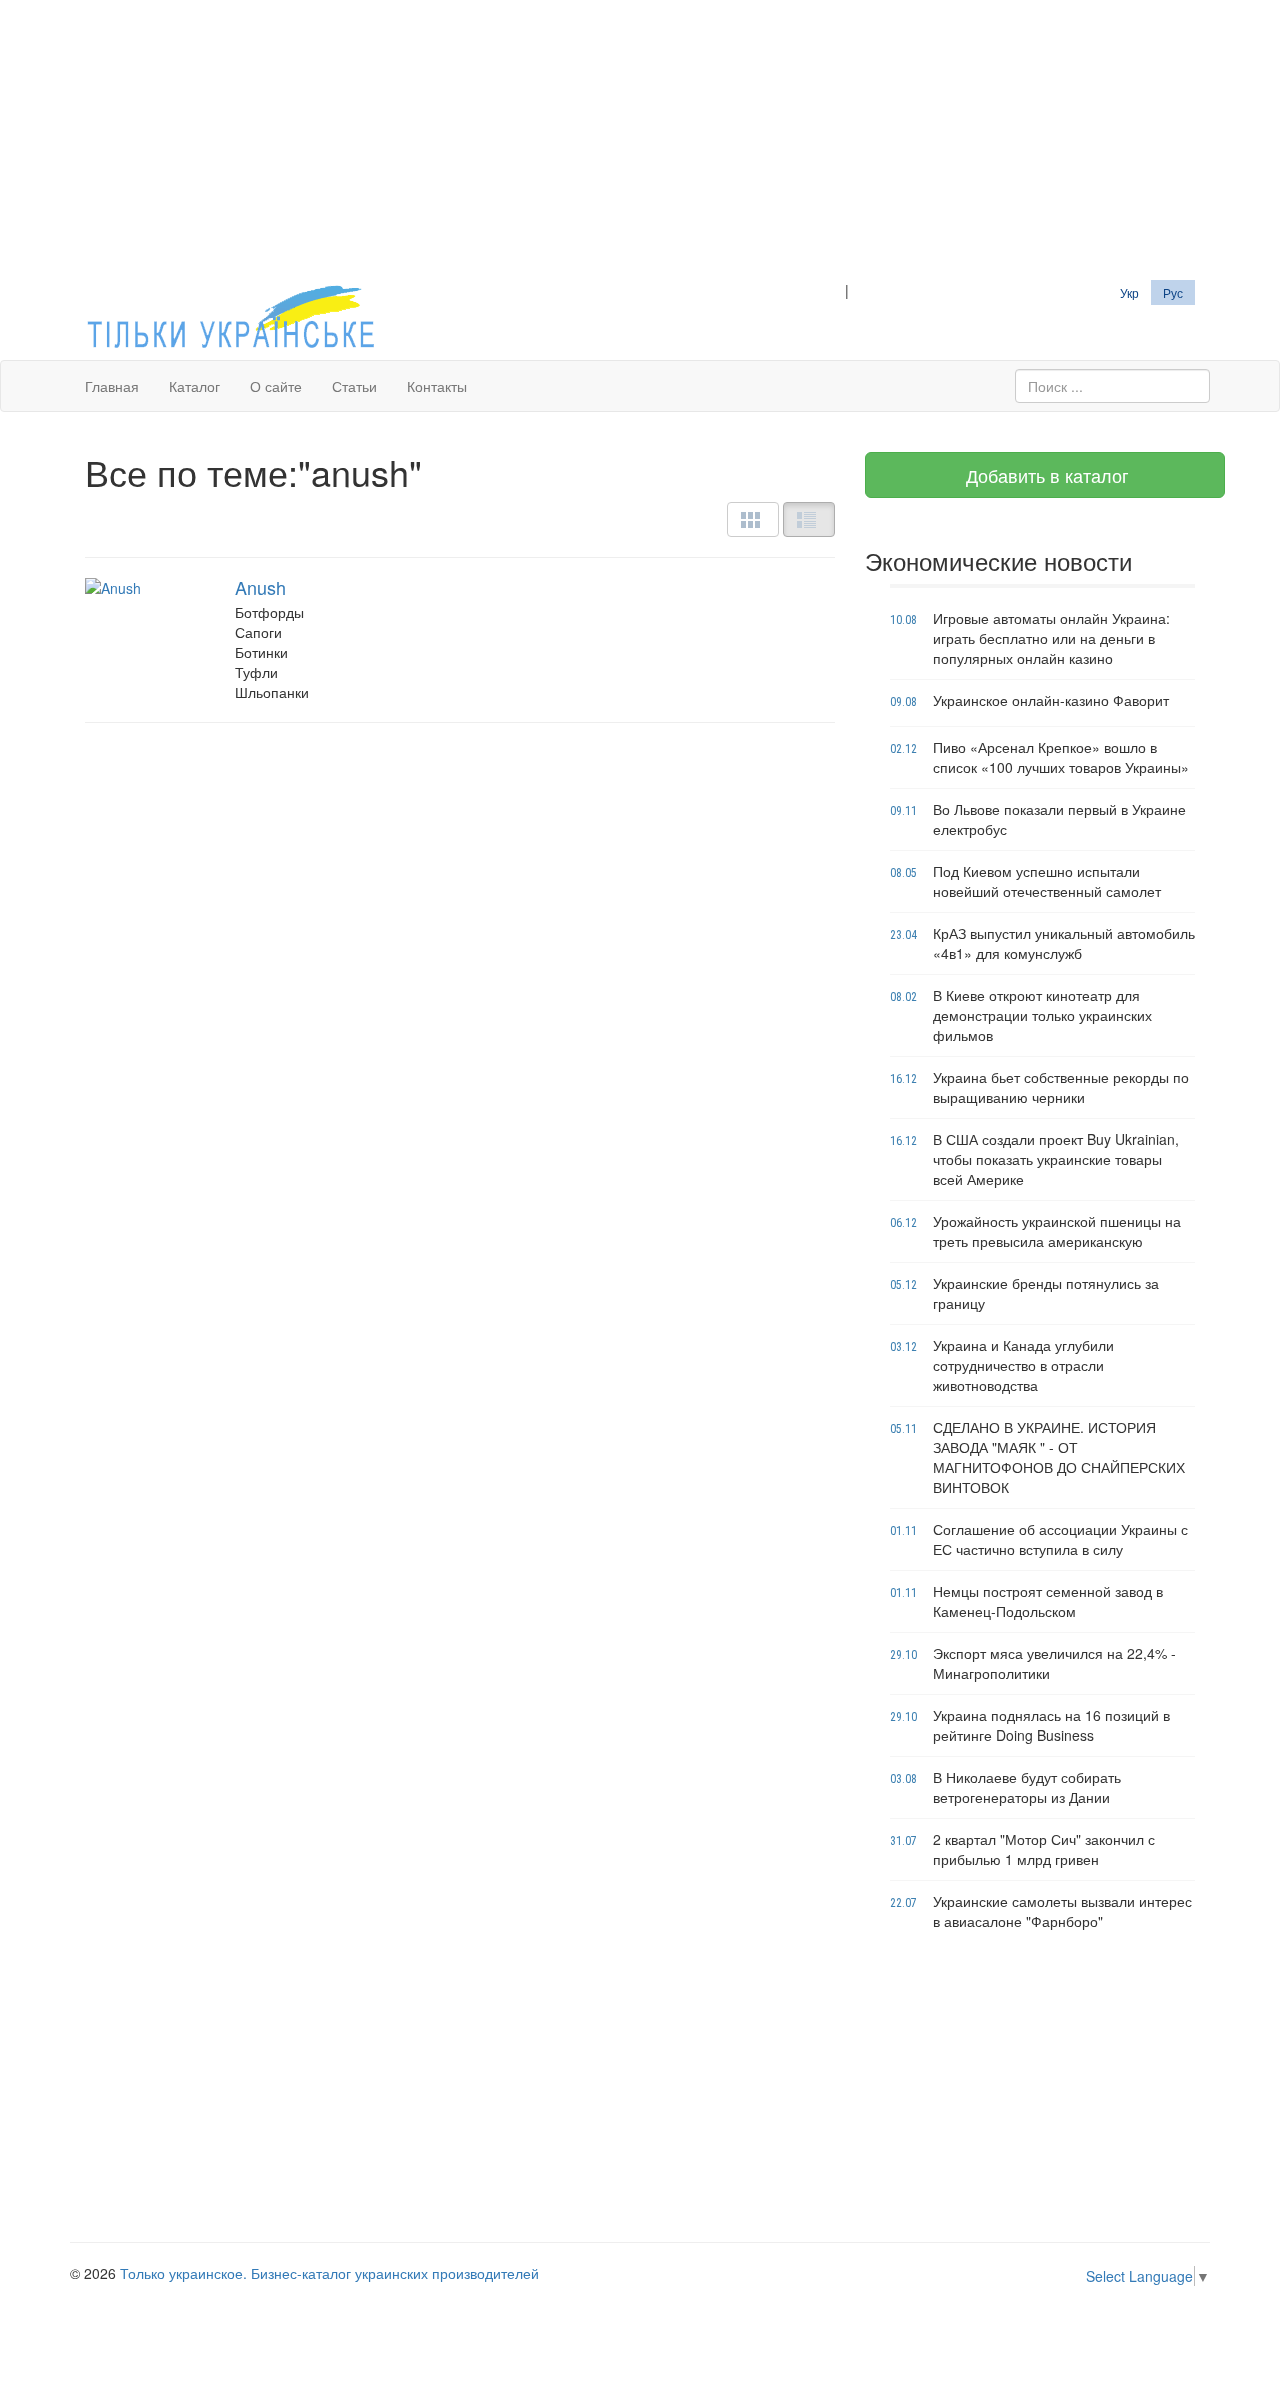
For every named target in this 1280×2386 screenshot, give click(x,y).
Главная (112, 386)
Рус (1173, 292)
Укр (1129, 292)
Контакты (437, 386)
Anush (260, 587)
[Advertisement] (640, 140)
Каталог (194, 386)
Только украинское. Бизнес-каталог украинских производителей (329, 2273)
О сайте (276, 386)
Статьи (354, 386)
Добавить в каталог (1045, 475)
